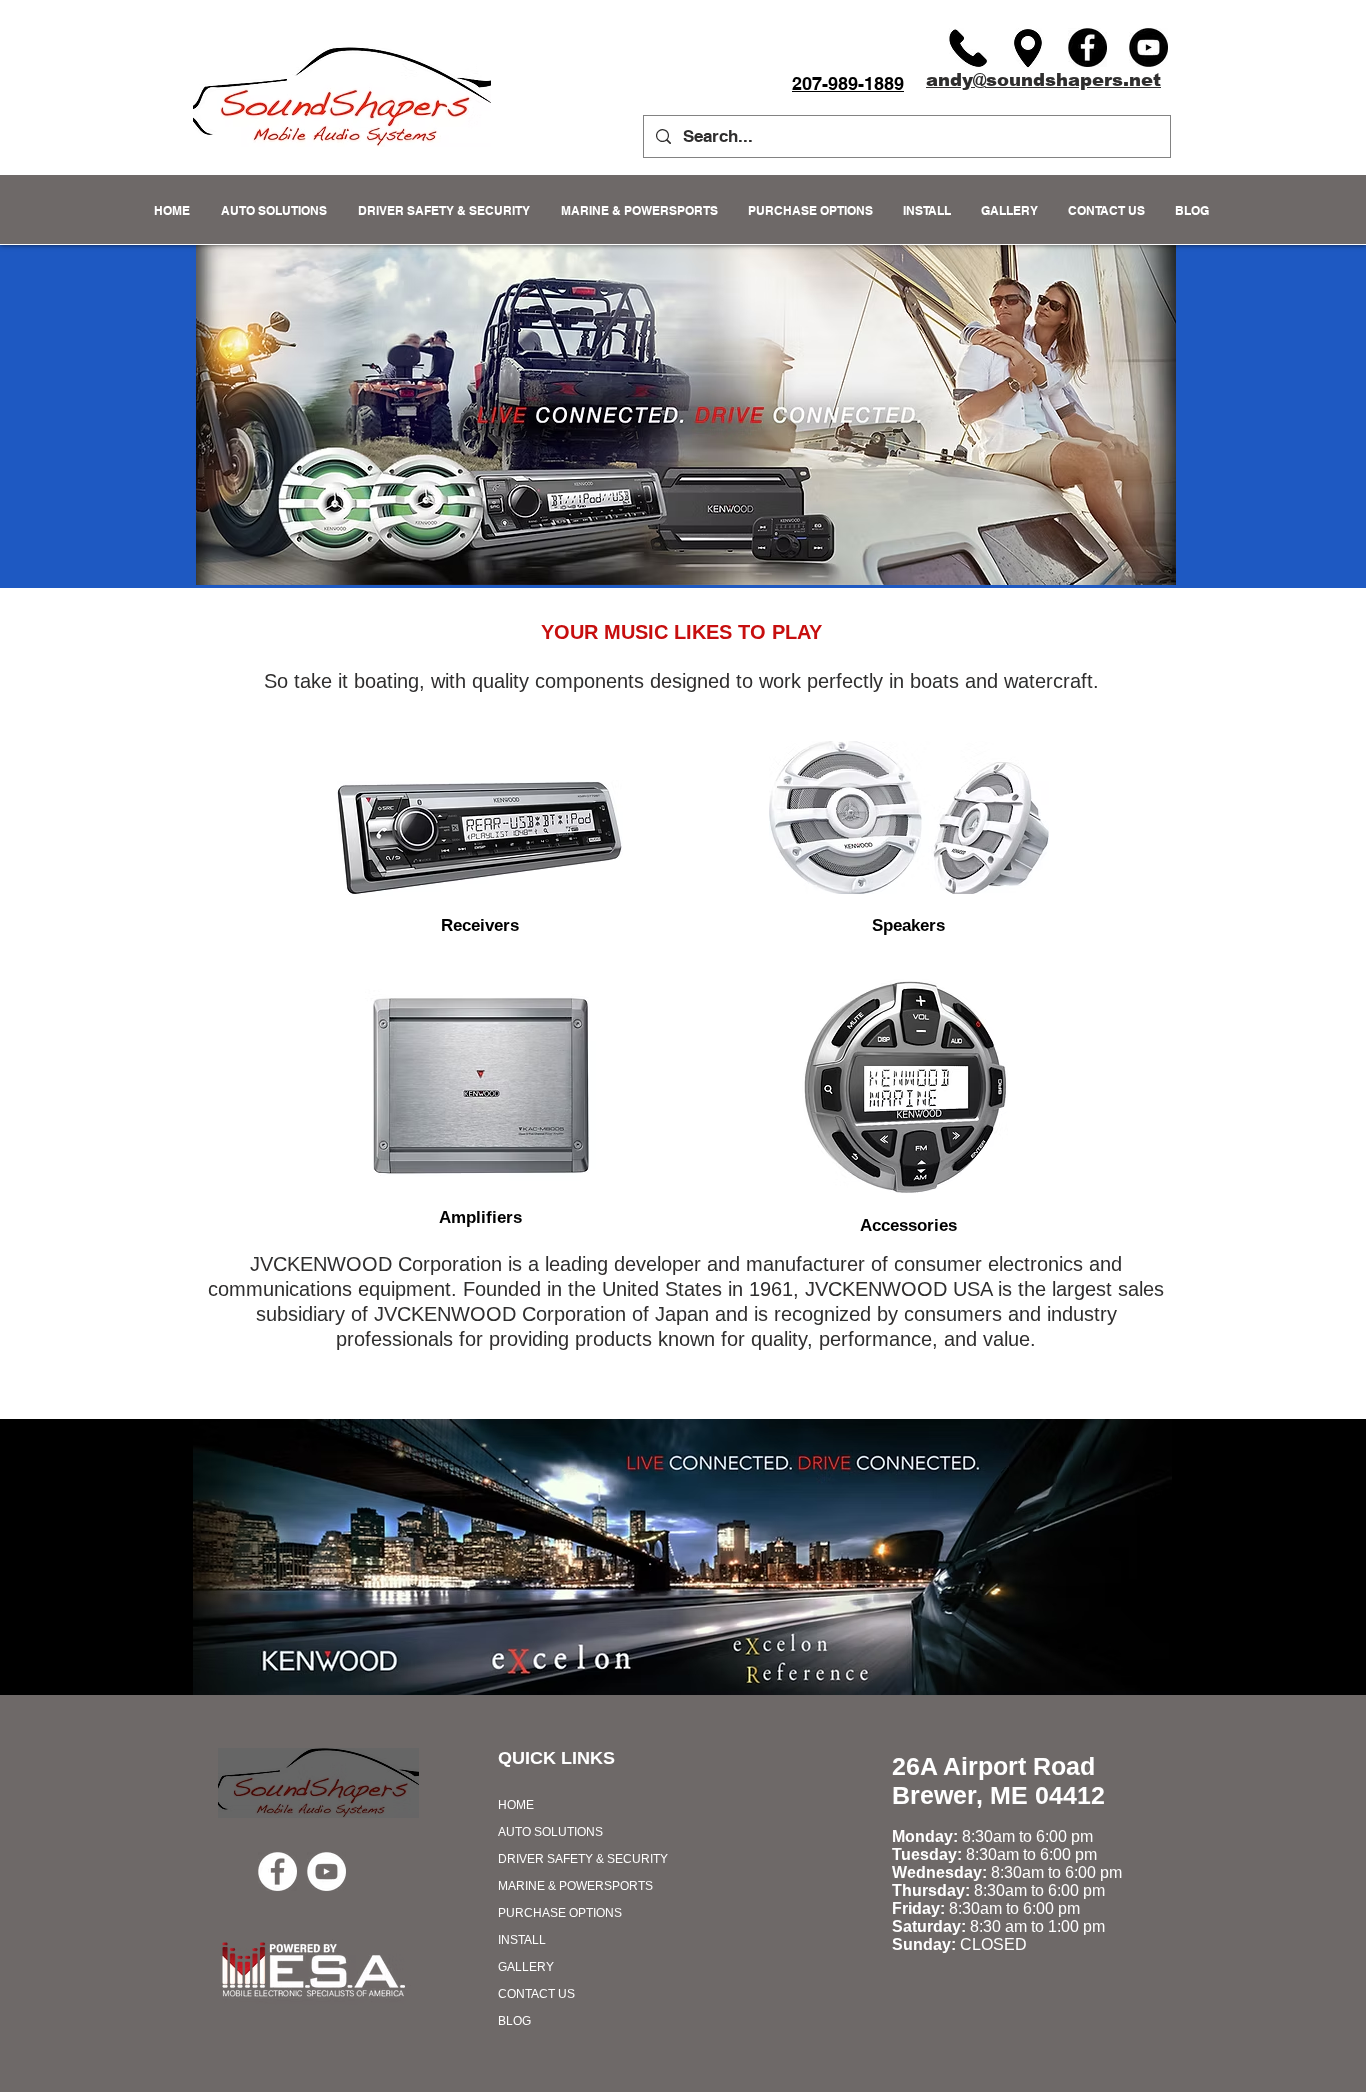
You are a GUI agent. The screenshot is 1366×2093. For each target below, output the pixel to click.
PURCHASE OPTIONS (560, 1913)
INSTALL (522, 1940)
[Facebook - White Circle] (277, 1871)
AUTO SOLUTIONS (550, 1832)
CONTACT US (536, 1994)
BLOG (514, 2021)
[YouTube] (1148, 47)
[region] (479, 838)
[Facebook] (1087, 47)
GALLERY (526, 1967)
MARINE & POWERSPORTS (575, 1886)
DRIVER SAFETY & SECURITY (583, 1859)
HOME (516, 1805)
